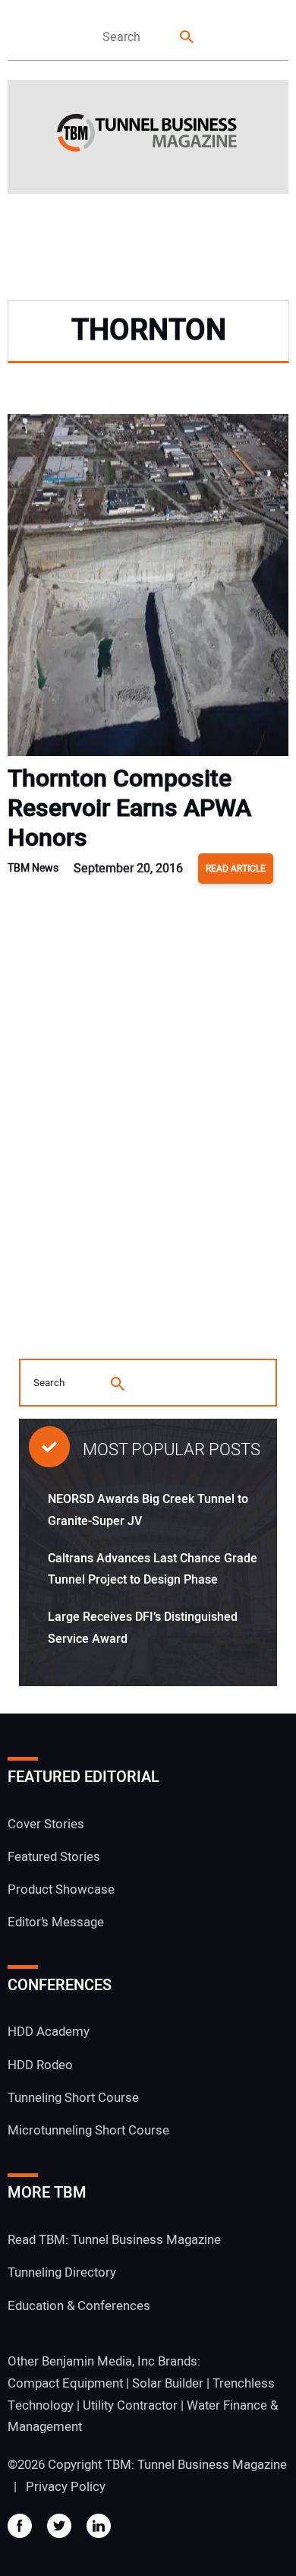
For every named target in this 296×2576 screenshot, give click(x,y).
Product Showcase (61, 1889)
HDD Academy (49, 2032)
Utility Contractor (130, 2405)
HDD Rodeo (40, 2065)
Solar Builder (168, 2383)
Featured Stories (54, 1857)
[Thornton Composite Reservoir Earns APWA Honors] (148, 589)
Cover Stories (46, 1824)
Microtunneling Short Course (88, 2130)
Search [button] (187, 38)
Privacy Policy (66, 2487)
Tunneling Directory (62, 2272)
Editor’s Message (56, 1922)
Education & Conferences (79, 2306)
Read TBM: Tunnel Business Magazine (114, 2240)
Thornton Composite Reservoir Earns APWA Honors (129, 808)
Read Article (236, 869)
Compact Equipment (65, 2383)
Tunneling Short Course (73, 2098)
